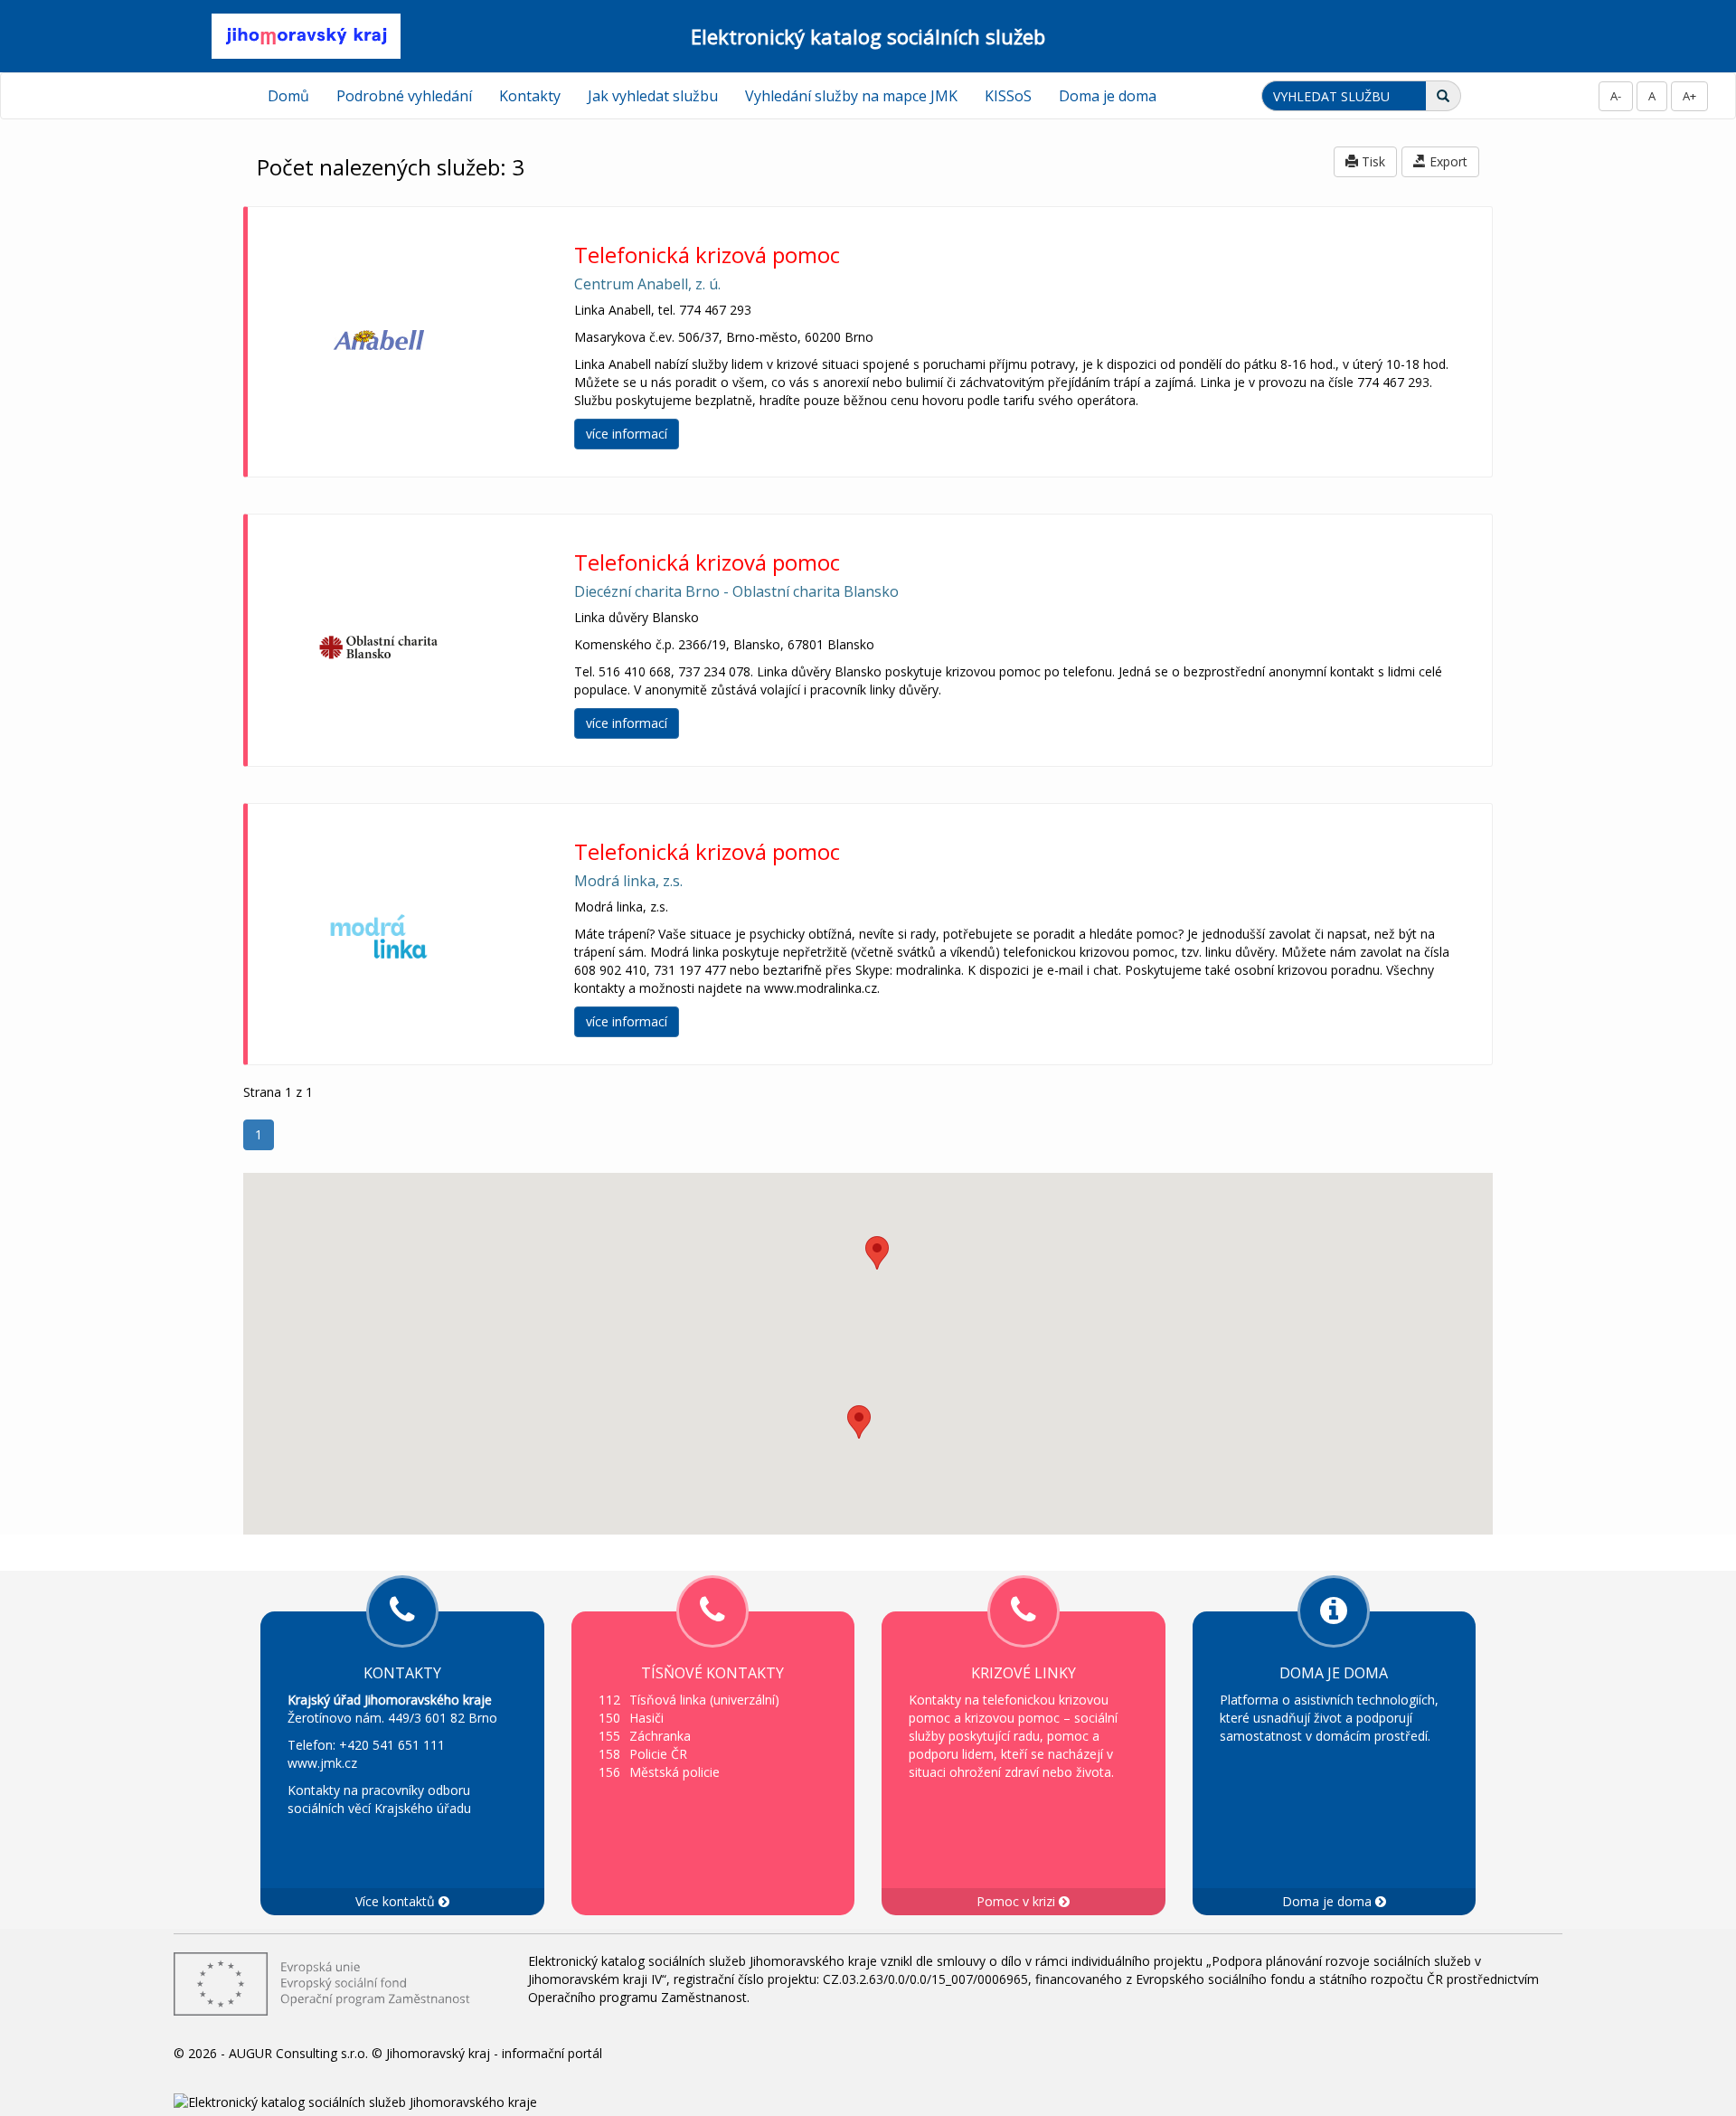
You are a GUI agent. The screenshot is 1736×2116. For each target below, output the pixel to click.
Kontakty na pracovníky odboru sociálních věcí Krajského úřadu (379, 1799)
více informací (627, 434)
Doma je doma (1108, 96)
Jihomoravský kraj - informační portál (494, 2053)
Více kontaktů (397, 1901)
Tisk (1372, 161)
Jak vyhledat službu (653, 96)
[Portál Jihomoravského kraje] (306, 35)
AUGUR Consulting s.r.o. (298, 2053)
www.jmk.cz (322, 1763)
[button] (859, 1422)
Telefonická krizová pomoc (707, 255)
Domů (288, 96)
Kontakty (530, 96)
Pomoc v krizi (1018, 1901)
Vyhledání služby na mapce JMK (851, 96)
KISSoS (1008, 96)
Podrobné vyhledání (404, 96)
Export (1447, 161)
